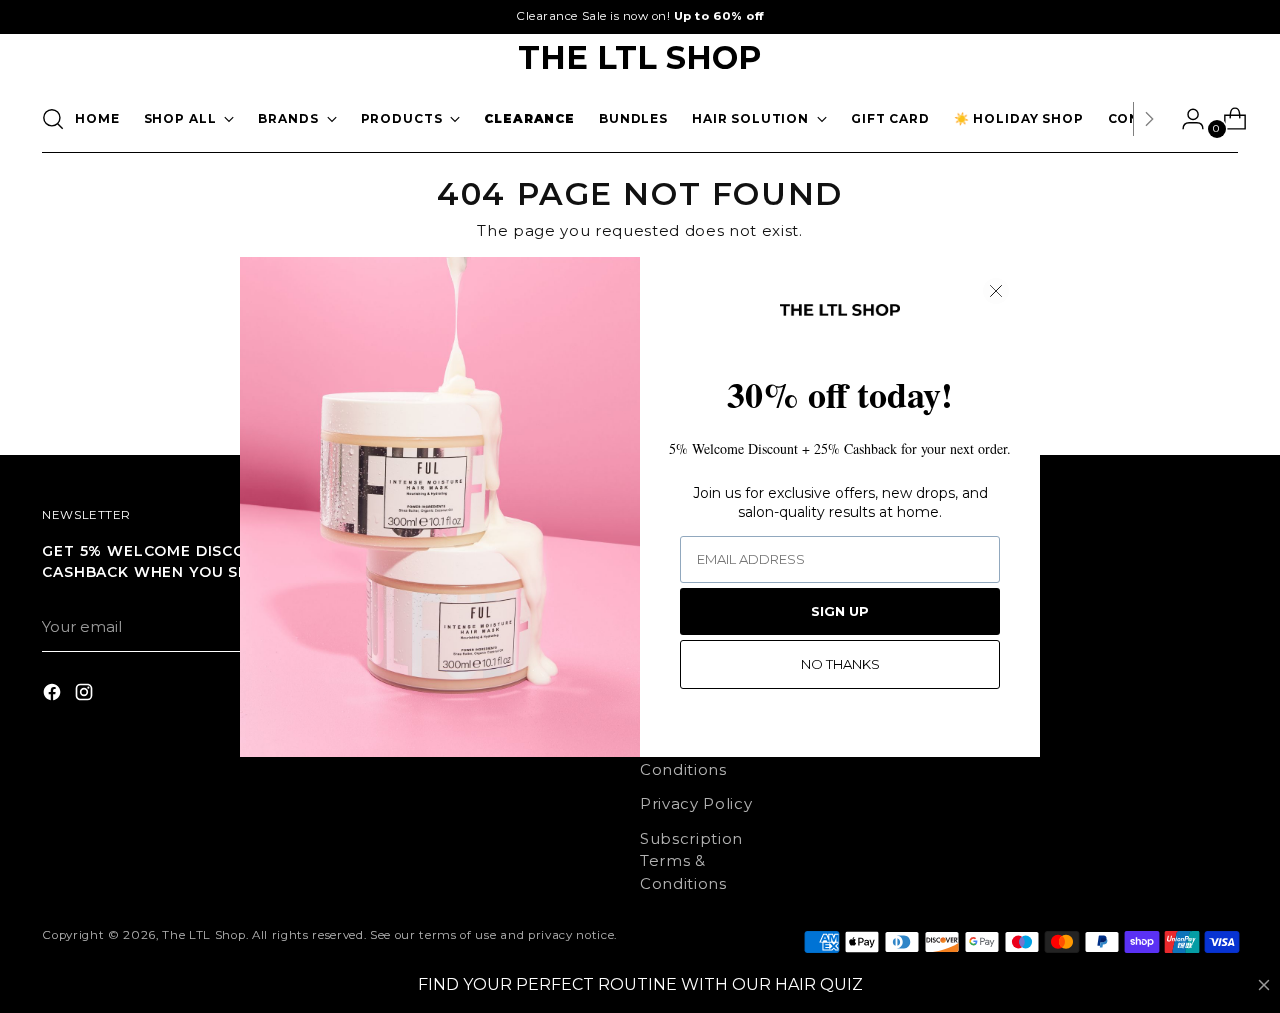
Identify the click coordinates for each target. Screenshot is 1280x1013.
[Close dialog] (996, 291)
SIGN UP (840, 611)
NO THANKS (840, 664)
